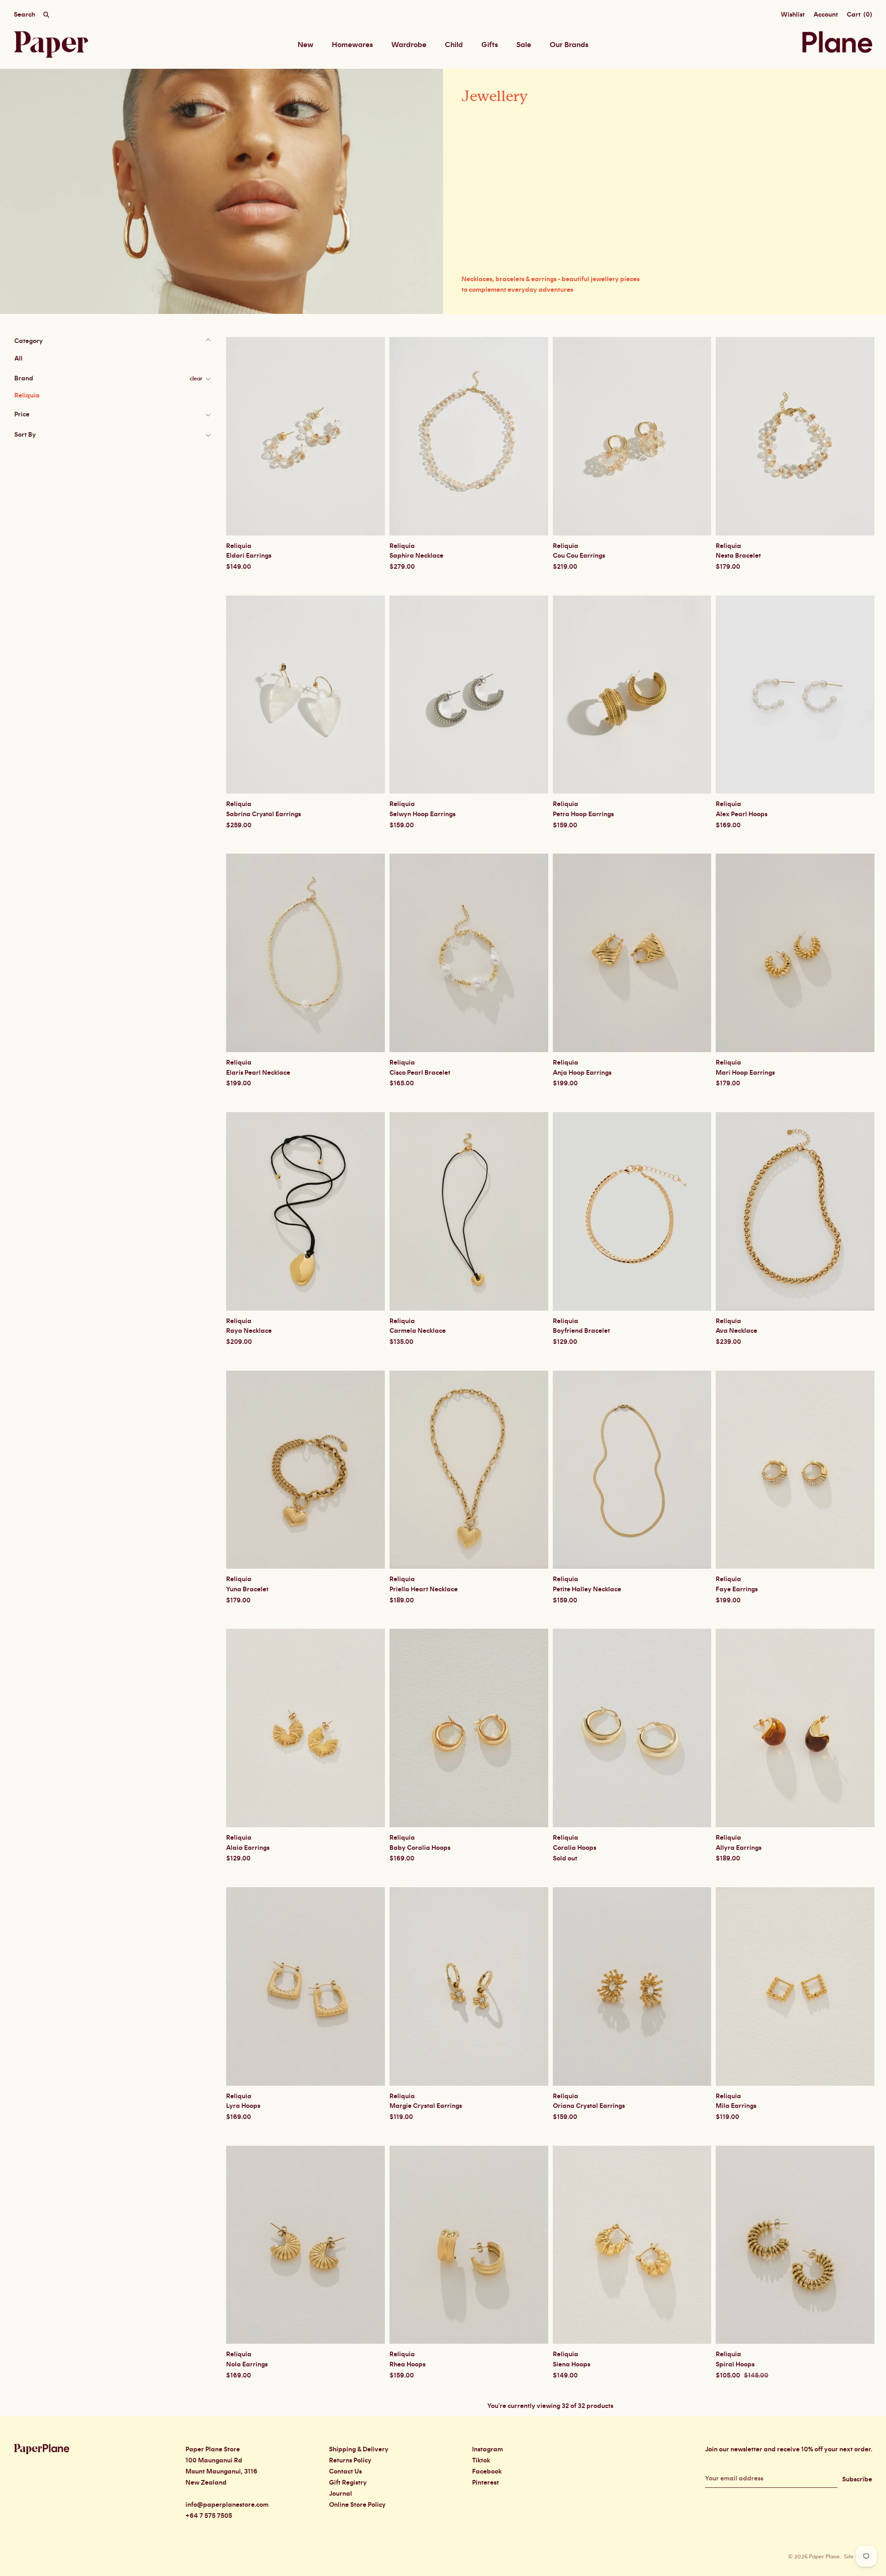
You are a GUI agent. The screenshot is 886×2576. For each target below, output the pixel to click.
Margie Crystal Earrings (426, 2106)
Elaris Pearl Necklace (258, 1073)
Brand (24, 379)
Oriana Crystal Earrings (589, 2106)
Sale (524, 45)
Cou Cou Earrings (579, 556)
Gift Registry (348, 2483)
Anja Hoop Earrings (582, 1073)
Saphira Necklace (416, 556)
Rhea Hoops (407, 2365)
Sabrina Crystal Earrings (263, 814)
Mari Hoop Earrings (745, 1073)
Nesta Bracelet (738, 556)
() (859, 15)
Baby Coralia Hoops (420, 1848)
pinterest (485, 2483)
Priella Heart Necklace (424, 1589)
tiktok (481, 2461)
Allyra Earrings (739, 1848)
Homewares (352, 45)
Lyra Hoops (243, 2106)
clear (196, 379)
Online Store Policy (357, 2505)
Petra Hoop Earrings (583, 814)
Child (454, 45)
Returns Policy (350, 2461)
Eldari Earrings (249, 556)
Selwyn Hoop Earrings (422, 814)
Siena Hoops (572, 2365)
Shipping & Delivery (359, 2450)
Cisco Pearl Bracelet (420, 1073)
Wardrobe (409, 45)
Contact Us (345, 2472)
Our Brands (569, 45)
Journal (341, 2494)
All (18, 359)
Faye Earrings (737, 1589)
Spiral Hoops (735, 2365)
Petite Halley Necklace (587, 1589)
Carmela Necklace (418, 1331)
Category (29, 341)
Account (826, 15)
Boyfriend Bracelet (581, 1331)
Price (22, 415)
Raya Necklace (249, 1331)
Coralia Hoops (575, 1848)
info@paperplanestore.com (227, 2505)
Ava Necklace (736, 1331)
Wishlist (793, 15)
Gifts (490, 45)
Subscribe (857, 2480)
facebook (487, 2472)
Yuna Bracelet (247, 1589)
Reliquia (27, 396)
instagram (488, 2450)
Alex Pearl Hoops (742, 814)
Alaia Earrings (248, 1848)
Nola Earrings (247, 2365)
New (305, 45)
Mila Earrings (736, 2106)
